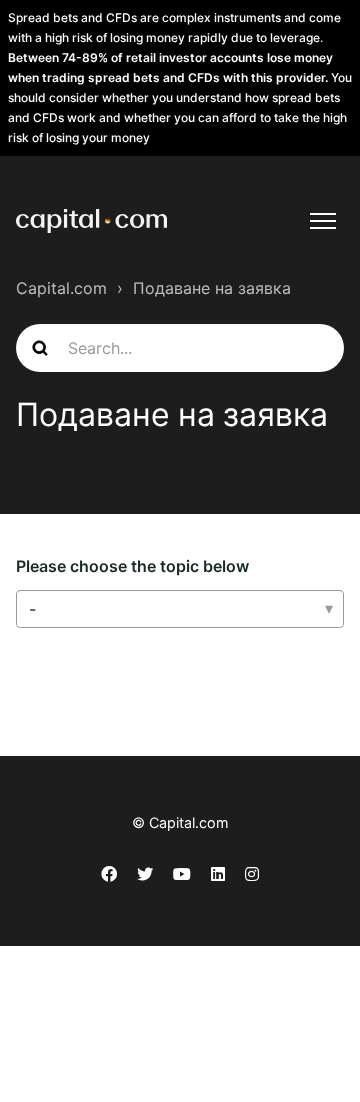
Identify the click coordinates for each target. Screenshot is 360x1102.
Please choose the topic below (132, 566)
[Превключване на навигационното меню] (323, 221)
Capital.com (61, 288)
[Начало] (91, 221)
